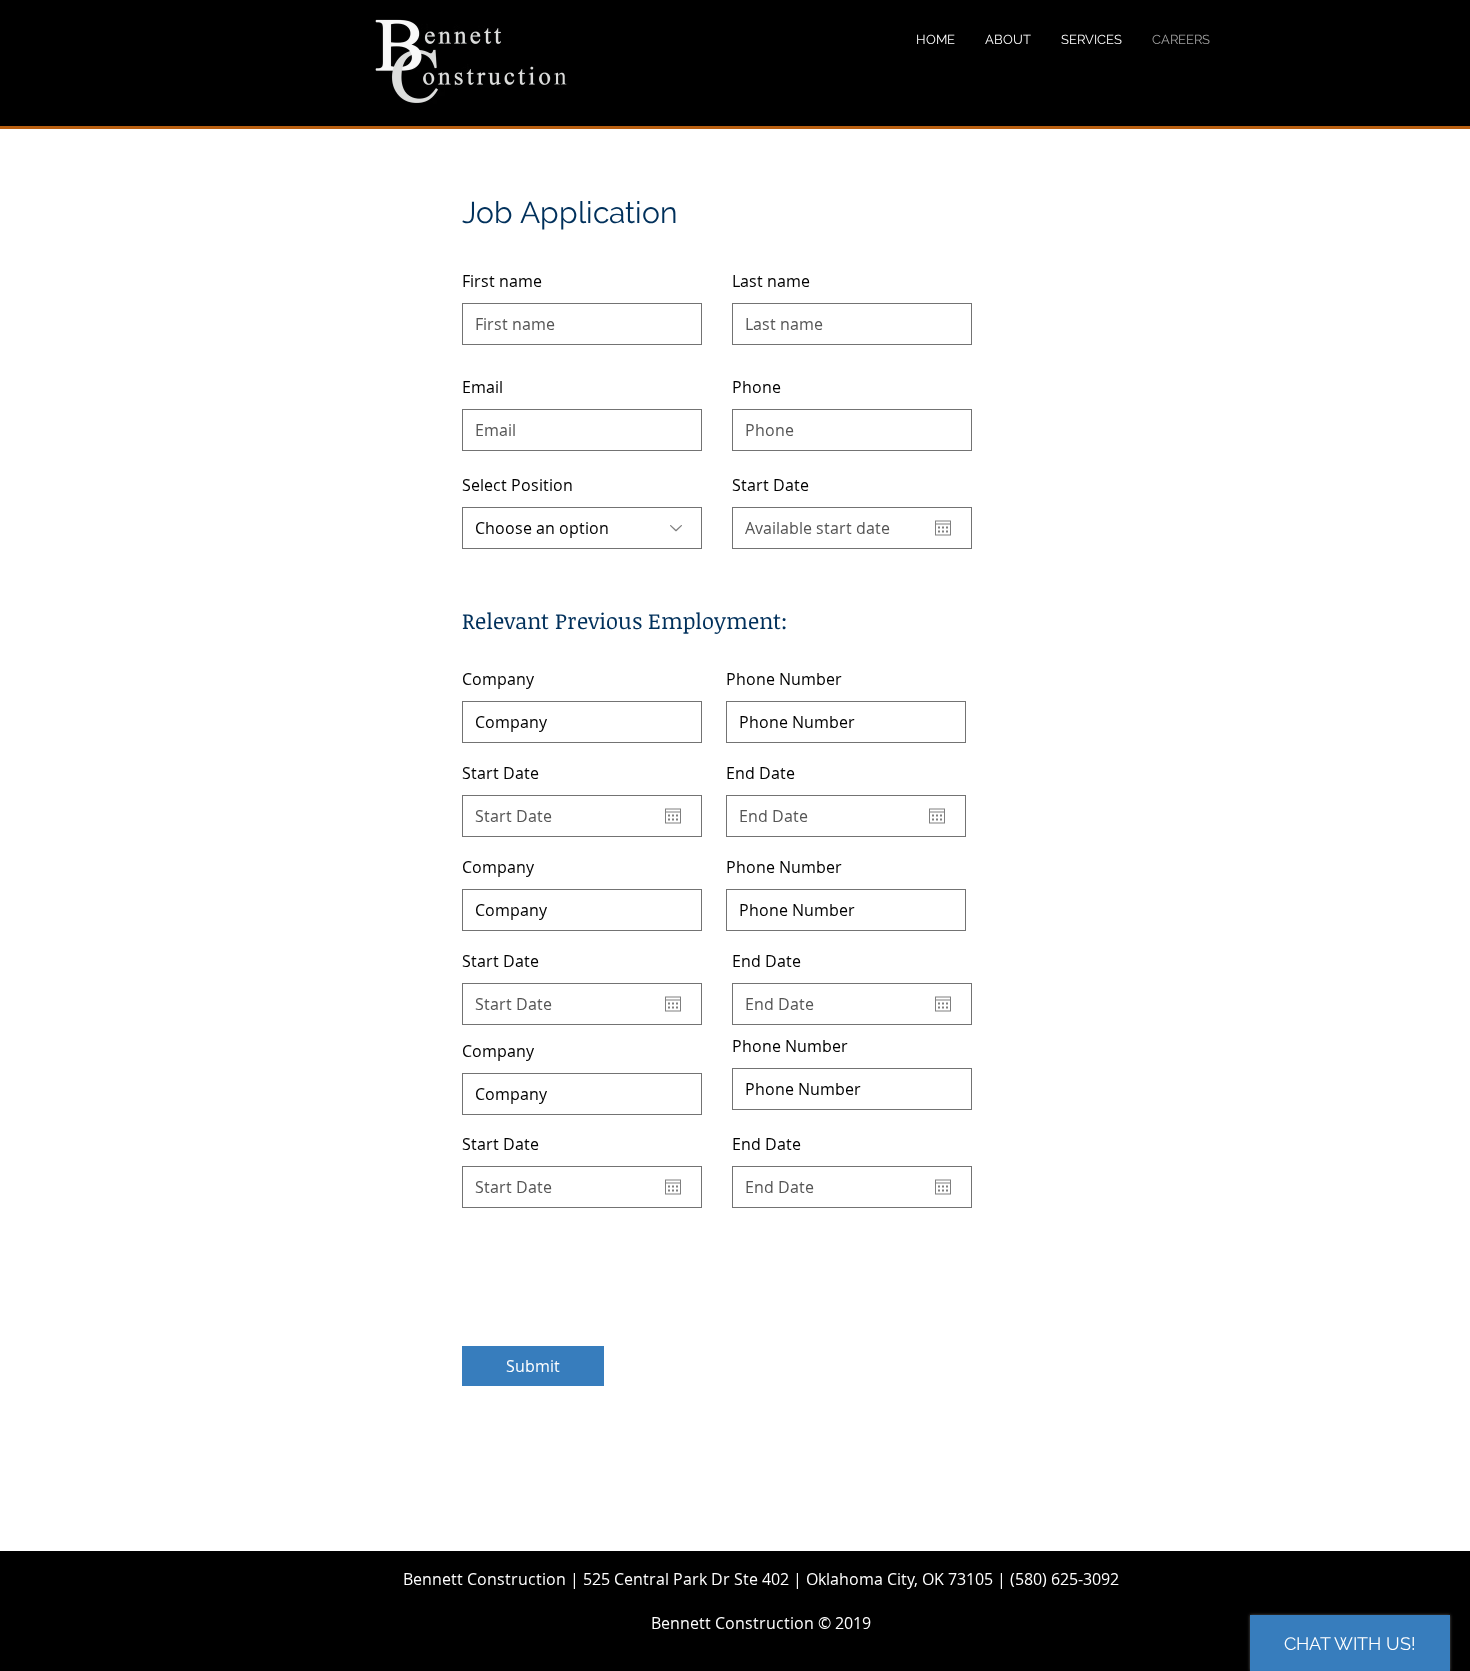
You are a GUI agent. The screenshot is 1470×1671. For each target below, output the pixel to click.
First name (502, 281)
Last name (771, 281)
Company (498, 679)
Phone (756, 387)
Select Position (517, 485)
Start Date (781, 485)
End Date (771, 773)
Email (482, 387)
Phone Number (784, 679)
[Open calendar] (943, 528)
